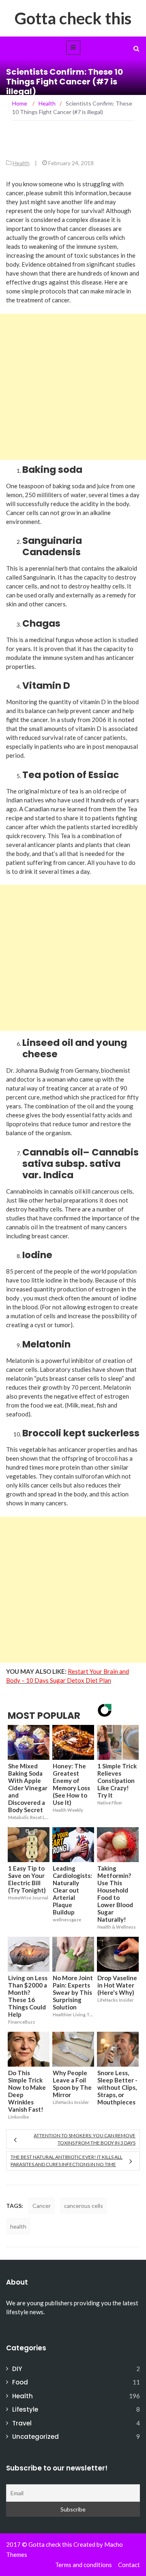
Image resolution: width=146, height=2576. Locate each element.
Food (20, 2382)
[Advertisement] (73, 387)
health (18, 2226)
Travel (22, 2423)
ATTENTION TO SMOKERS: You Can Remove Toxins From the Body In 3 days (85, 2139)
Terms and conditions (84, 2565)
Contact (129, 2565)
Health (21, 163)
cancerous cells (84, 2206)
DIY (17, 2369)
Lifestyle (25, 2409)
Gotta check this (73, 18)
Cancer (42, 2206)
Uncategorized (35, 2437)
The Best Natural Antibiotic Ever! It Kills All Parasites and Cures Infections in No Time (67, 2161)
